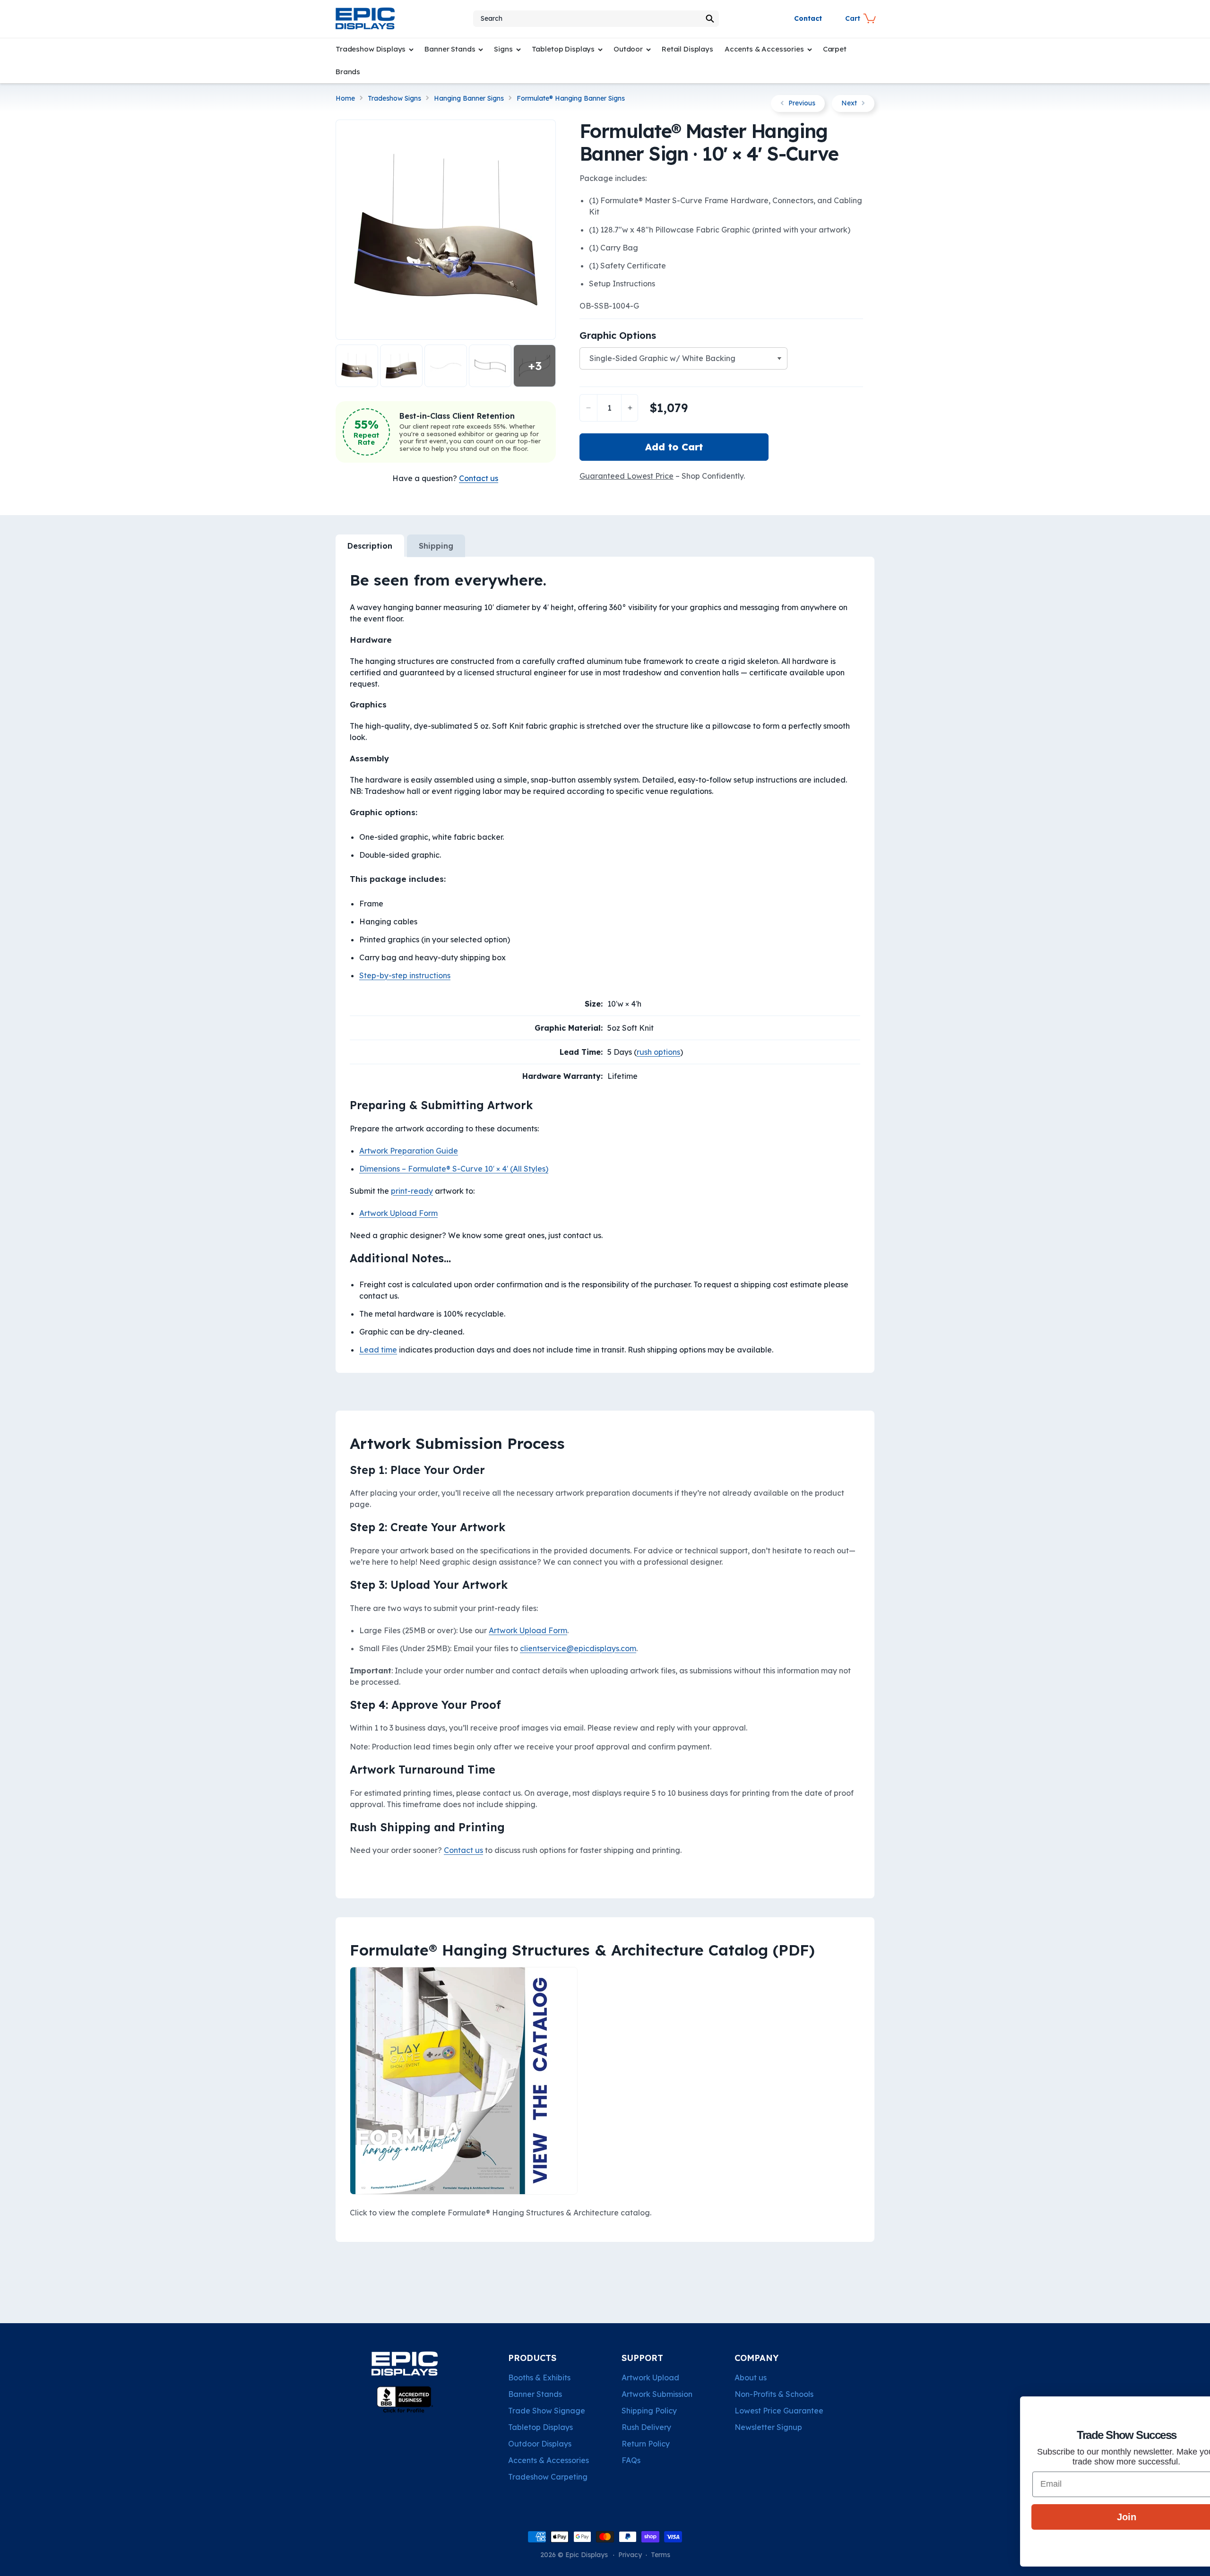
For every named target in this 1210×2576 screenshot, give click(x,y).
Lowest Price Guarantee (779, 2411)
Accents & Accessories (549, 2460)
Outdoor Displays (540, 2444)
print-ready (412, 1191)
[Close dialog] (1188, 2408)
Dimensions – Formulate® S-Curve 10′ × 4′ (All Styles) (454, 1169)
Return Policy (646, 2444)
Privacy (630, 2555)
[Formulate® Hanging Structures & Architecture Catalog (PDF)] (464, 2194)
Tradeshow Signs (394, 99)
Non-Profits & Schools (774, 2394)
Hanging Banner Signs (469, 99)
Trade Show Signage (547, 2411)
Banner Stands (535, 2394)
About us (751, 2378)
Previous (802, 103)
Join (1094, 2517)
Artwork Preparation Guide (409, 1151)
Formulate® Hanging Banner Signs (571, 99)
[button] (596, 19)
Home (345, 99)
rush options (658, 1052)
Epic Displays (587, 2555)
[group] (446, 230)
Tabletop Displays (540, 2427)
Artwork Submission (657, 2394)
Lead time (378, 1350)
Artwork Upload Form (398, 1213)
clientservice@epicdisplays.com (578, 1648)
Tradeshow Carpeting (548, 2477)
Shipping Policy (649, 2411)
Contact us (463, 1850)
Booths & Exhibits (539, 2378)
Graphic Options (618, 335)
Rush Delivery (646, 2427)
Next (849, 103)
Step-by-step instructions (405, 975)
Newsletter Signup (768, 2427)
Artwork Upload (650, 2378)
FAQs (631, 2460)
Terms (661, 2555)
